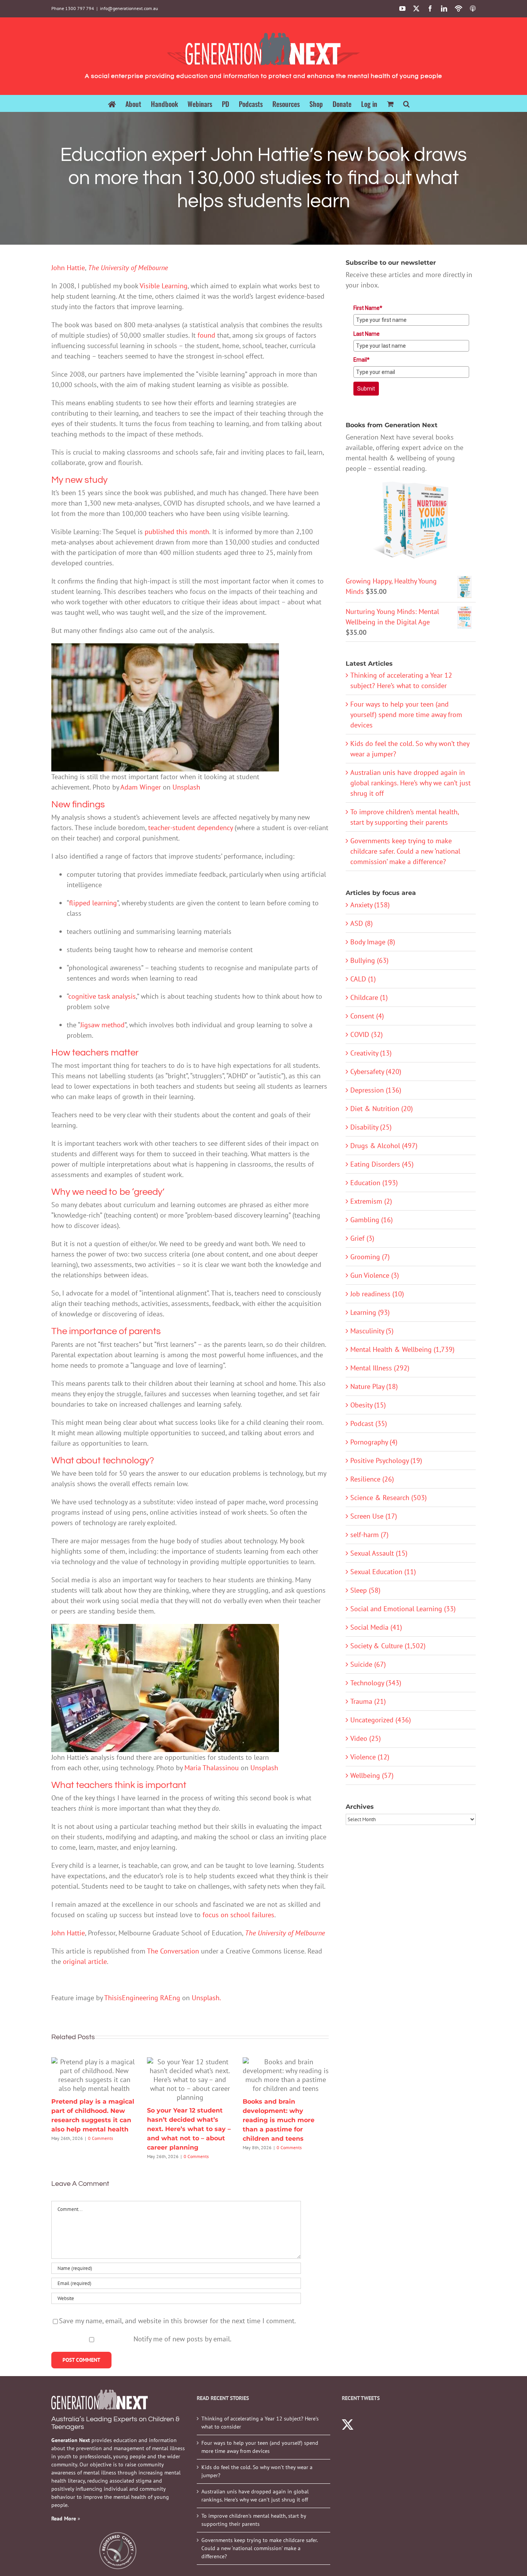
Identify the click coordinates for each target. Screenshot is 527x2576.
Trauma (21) (368, 1701)
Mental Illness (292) (380, 1368)
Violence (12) (370, 1757)
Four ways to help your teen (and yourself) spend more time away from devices (406, 715)
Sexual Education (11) (383, 1572)
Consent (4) (367, 1016)
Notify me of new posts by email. (182, 2339)
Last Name (367, 334)
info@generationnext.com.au (129, 8)
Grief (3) (362, 1238)
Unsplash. (206, 1998)
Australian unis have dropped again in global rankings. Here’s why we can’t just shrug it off (410, 783)
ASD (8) (361, 923)
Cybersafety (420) (376, 1072)
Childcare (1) (369, 997)
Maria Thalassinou (212, 1768)
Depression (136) (376, 1090)
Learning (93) (370, 1312)
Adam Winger (141, 787)
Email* (361, 360)
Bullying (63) (369, 960)
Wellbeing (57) (372, 1775)
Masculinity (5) (372, 1331)
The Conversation (173, 1951)
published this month (177, 532)
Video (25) (366, 1738)
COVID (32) (367, 1034)
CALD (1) (363, 979)
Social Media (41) (376, 1627)
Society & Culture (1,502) (388, 1646)
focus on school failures (238, 1915)
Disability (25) (371, 1127)
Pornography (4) (374, 1442)
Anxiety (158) (370, 905)
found (206, 335)
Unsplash (186, 787)
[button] (406, 103)
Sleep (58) (365, 1590)
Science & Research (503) (388, 1498)
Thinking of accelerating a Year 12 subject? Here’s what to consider (260, 2423)
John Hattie (68, 268)
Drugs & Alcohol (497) (384, 1146)
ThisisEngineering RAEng (142, 1998)
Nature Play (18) (374, 1386)
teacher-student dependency (190, 828)
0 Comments (101, 2138)
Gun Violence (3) (375, 1275)
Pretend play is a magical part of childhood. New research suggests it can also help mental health (94, 2075)
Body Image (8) (373, 942)
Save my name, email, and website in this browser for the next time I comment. (177, 2321)
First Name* (368, 308)
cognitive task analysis (102, 996)
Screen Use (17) (374, 1516)
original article (85, 1961)
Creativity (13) (371, 1053)
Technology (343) (376, 1683)
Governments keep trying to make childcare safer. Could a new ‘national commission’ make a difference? (405, 851)
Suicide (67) (368, 1664)
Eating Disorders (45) (382, 1164)
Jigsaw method (102, 1025)
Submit (366, 389)
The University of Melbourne (128, 268)
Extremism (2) (371, 1201)
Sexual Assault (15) (379, 1553)
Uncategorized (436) (381, 1720)
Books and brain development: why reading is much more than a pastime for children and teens (285, 2075)
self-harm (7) (369, 1535)
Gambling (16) (372, 1220)
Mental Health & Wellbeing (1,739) (402, 1349)
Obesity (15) (368, 1405)
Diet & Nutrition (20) (382, 1109)
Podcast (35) (369, 1423)
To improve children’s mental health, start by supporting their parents (254, 2520)
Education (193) (374, 1183)
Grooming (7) (370, 1257)
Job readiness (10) (377, 1294)
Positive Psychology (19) (386, 1461)
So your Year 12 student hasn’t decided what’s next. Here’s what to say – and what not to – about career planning (190, 2079)
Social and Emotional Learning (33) (403, 1609)
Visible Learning (164, 286)
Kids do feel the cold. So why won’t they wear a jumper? (257, 2471)
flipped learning (93, 903)
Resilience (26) (372, 1479)
